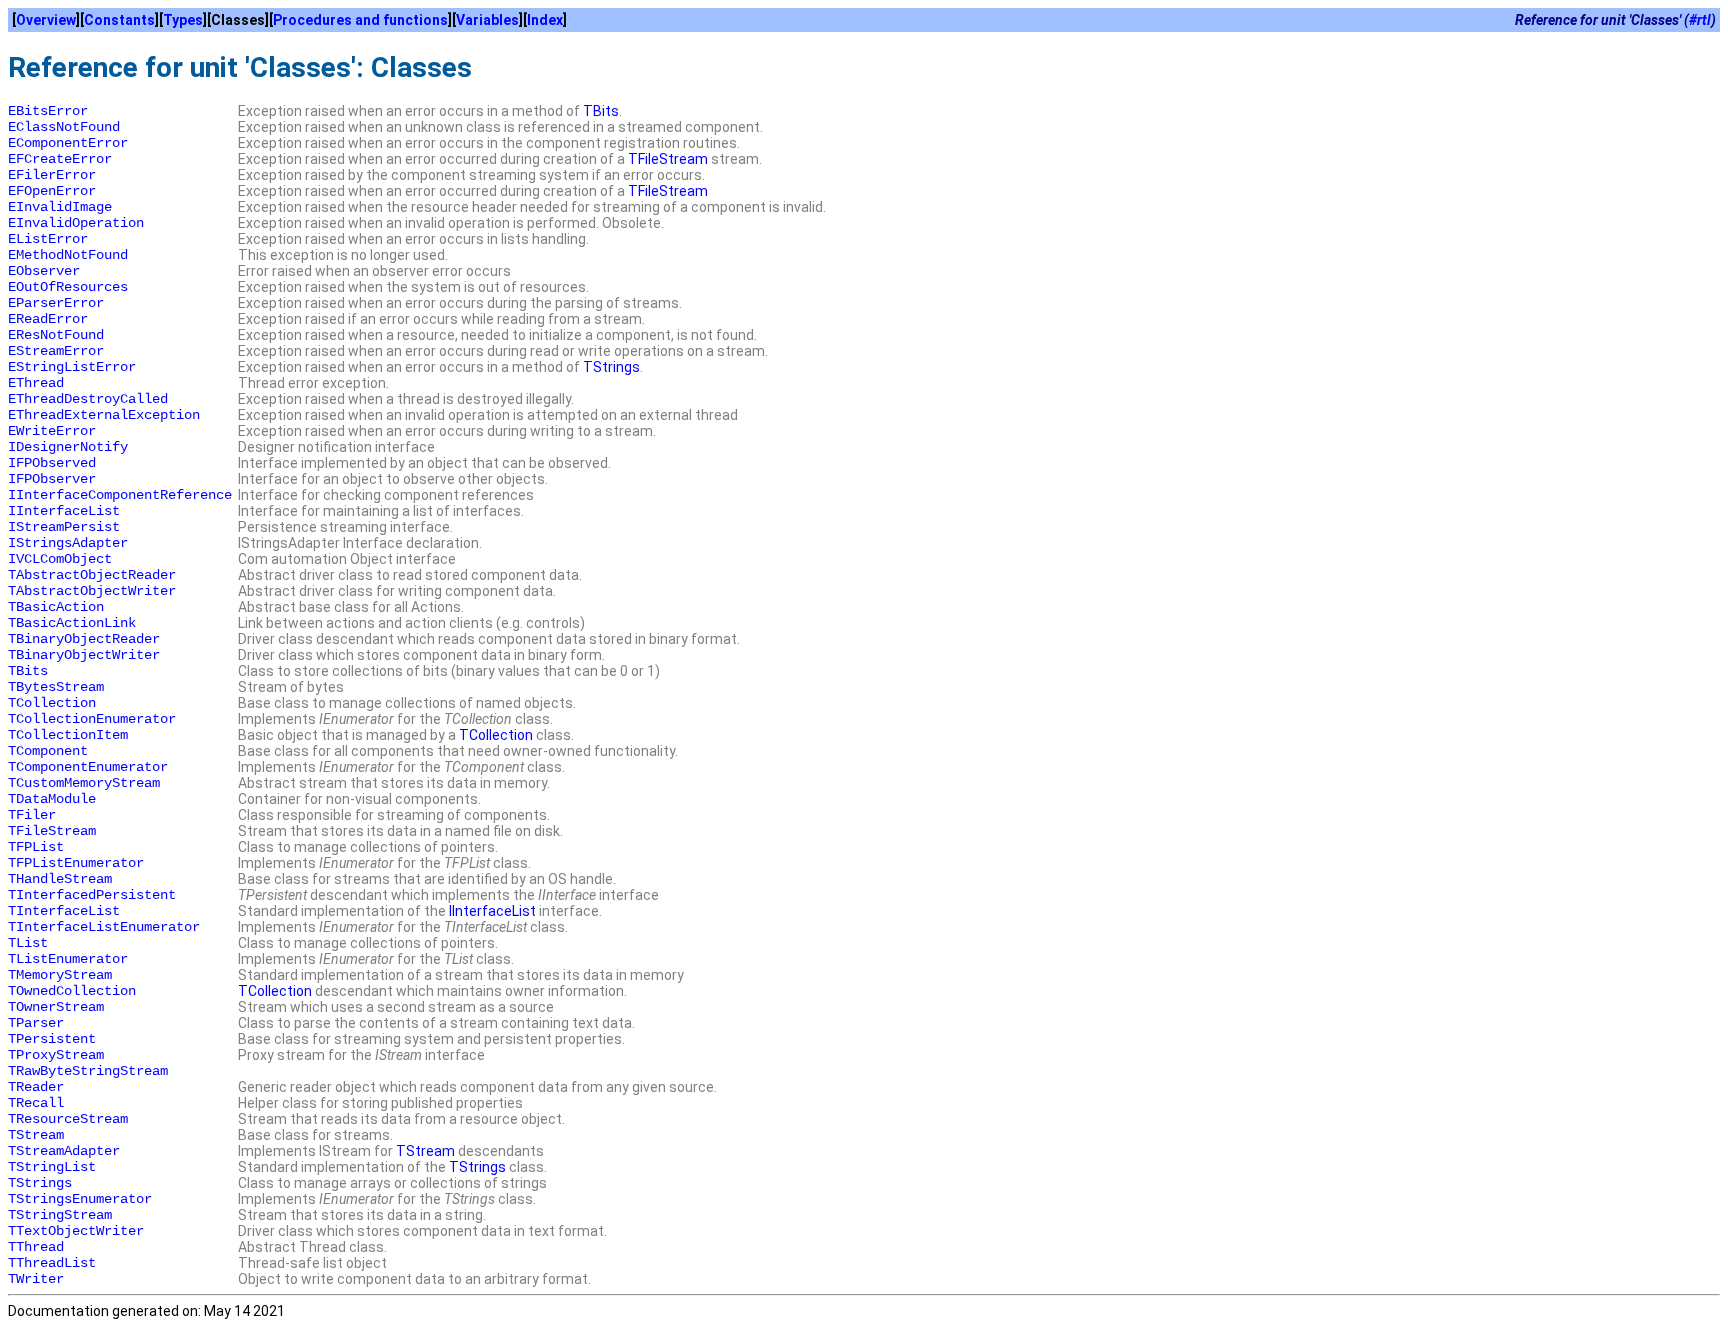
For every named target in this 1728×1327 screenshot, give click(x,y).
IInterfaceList (64, 511)
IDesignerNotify (68, 447)
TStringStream (60, 1215)
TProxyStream (56, 1055)
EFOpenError (52, 191)
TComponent (48, 751)
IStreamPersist (64, 527)
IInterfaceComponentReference (120, 495)
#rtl (1700, 20)
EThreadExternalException (104, 415)
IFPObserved (52, 463)
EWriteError (52, 431)
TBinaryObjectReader (84, 639)
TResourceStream (68, 1119)
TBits (601, 111)
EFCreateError (60, 159)
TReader (36, 1087)
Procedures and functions (360, 20)
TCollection (52, 703)
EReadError (48, 319)
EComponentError (68, 143)
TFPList (36, 847)
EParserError (56, 303)
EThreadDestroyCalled (88, 399)
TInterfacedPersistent (92, 895)
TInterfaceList (64, 911)
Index (545, 20)
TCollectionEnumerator (92, 719)
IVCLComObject (60, 559)
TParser (36, 1023)
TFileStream (668, 159)
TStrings (611, 367)
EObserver (44, 271)
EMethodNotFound (68, 255)
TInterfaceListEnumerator (104, 927)
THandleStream (60, 879)
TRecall (36, 1103)
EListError (48, 239)
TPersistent (52, 1039)
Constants (119, 20)
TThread (36, 1247)
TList (28, 943)
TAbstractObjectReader (92, 575)
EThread (36, 383)
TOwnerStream (56, 1007)
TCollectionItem (68, 735)
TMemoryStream (60, 975)
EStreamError (56, 351)
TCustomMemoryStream (84, 783)
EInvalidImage (60, 207)
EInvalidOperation (76, 223)
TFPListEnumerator (76, 863)
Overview (46, 20)
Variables (487, 20)
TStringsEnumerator (80, 1199)
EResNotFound (56, 335)
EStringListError (72, 367)
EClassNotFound (64, 127)
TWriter (36, 1279)
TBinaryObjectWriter (84, 655)
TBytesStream (56, 687)
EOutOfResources (68, 287)
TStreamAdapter (64, 1151)
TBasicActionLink (72, 623)
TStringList (52, 1167)
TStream (36, 1135)
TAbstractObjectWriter (92, 591)
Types (183, 20)
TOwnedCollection (72, 991)
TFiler (32, 815)
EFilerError (52, 175)
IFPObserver (52, 479)
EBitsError (48, 111)
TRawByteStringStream (88, 1071)
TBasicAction (56, 607)
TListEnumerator (68, 959)
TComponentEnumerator (88, 767)
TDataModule (52, 799)
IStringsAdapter (68, 543)
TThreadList (52, 1263)
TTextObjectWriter (76, 1231)
